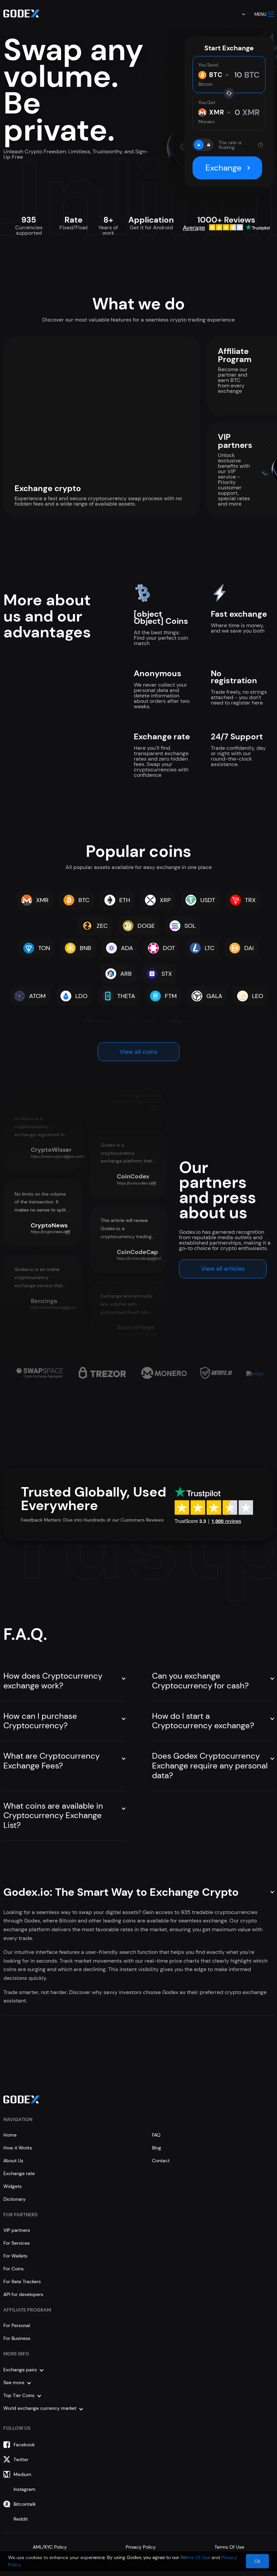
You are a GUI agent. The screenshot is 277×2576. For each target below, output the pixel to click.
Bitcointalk (25, 2504)
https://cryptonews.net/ (51, 1232)
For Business (17, 2338)
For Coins (14, 2269)
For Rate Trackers (22, 2281)
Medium (22, 2474)
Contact (161, 2161)
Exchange (223, 168)
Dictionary (15, 2199)
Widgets (12, 2186)
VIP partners (17, 2230)
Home (10, 2135)
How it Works (18, 2148)
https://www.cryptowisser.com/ (57, 1156)
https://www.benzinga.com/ (54, 1307)
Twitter (21, 2459)
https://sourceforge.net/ (137, 1334)
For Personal (17, 2325)
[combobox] (239, 14)
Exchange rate (19, 2173)
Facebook (24, 2445)
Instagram (24, 2489)
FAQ (156, 2135)
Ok (257, 2561)
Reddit (21, 2519)
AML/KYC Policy (50, 2547)
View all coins (138, 1052)
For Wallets (15, 2256)
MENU (260, 14)
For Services (17, 2243)
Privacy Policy (141, 2547)
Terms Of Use (229, 2547)
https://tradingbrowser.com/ (141, 1101)
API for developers (23, 2294)
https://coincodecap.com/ (139, 1258)
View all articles (223, 1269)
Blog (157, 2148)
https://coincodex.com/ (137, 1183)
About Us (13, 2161)
